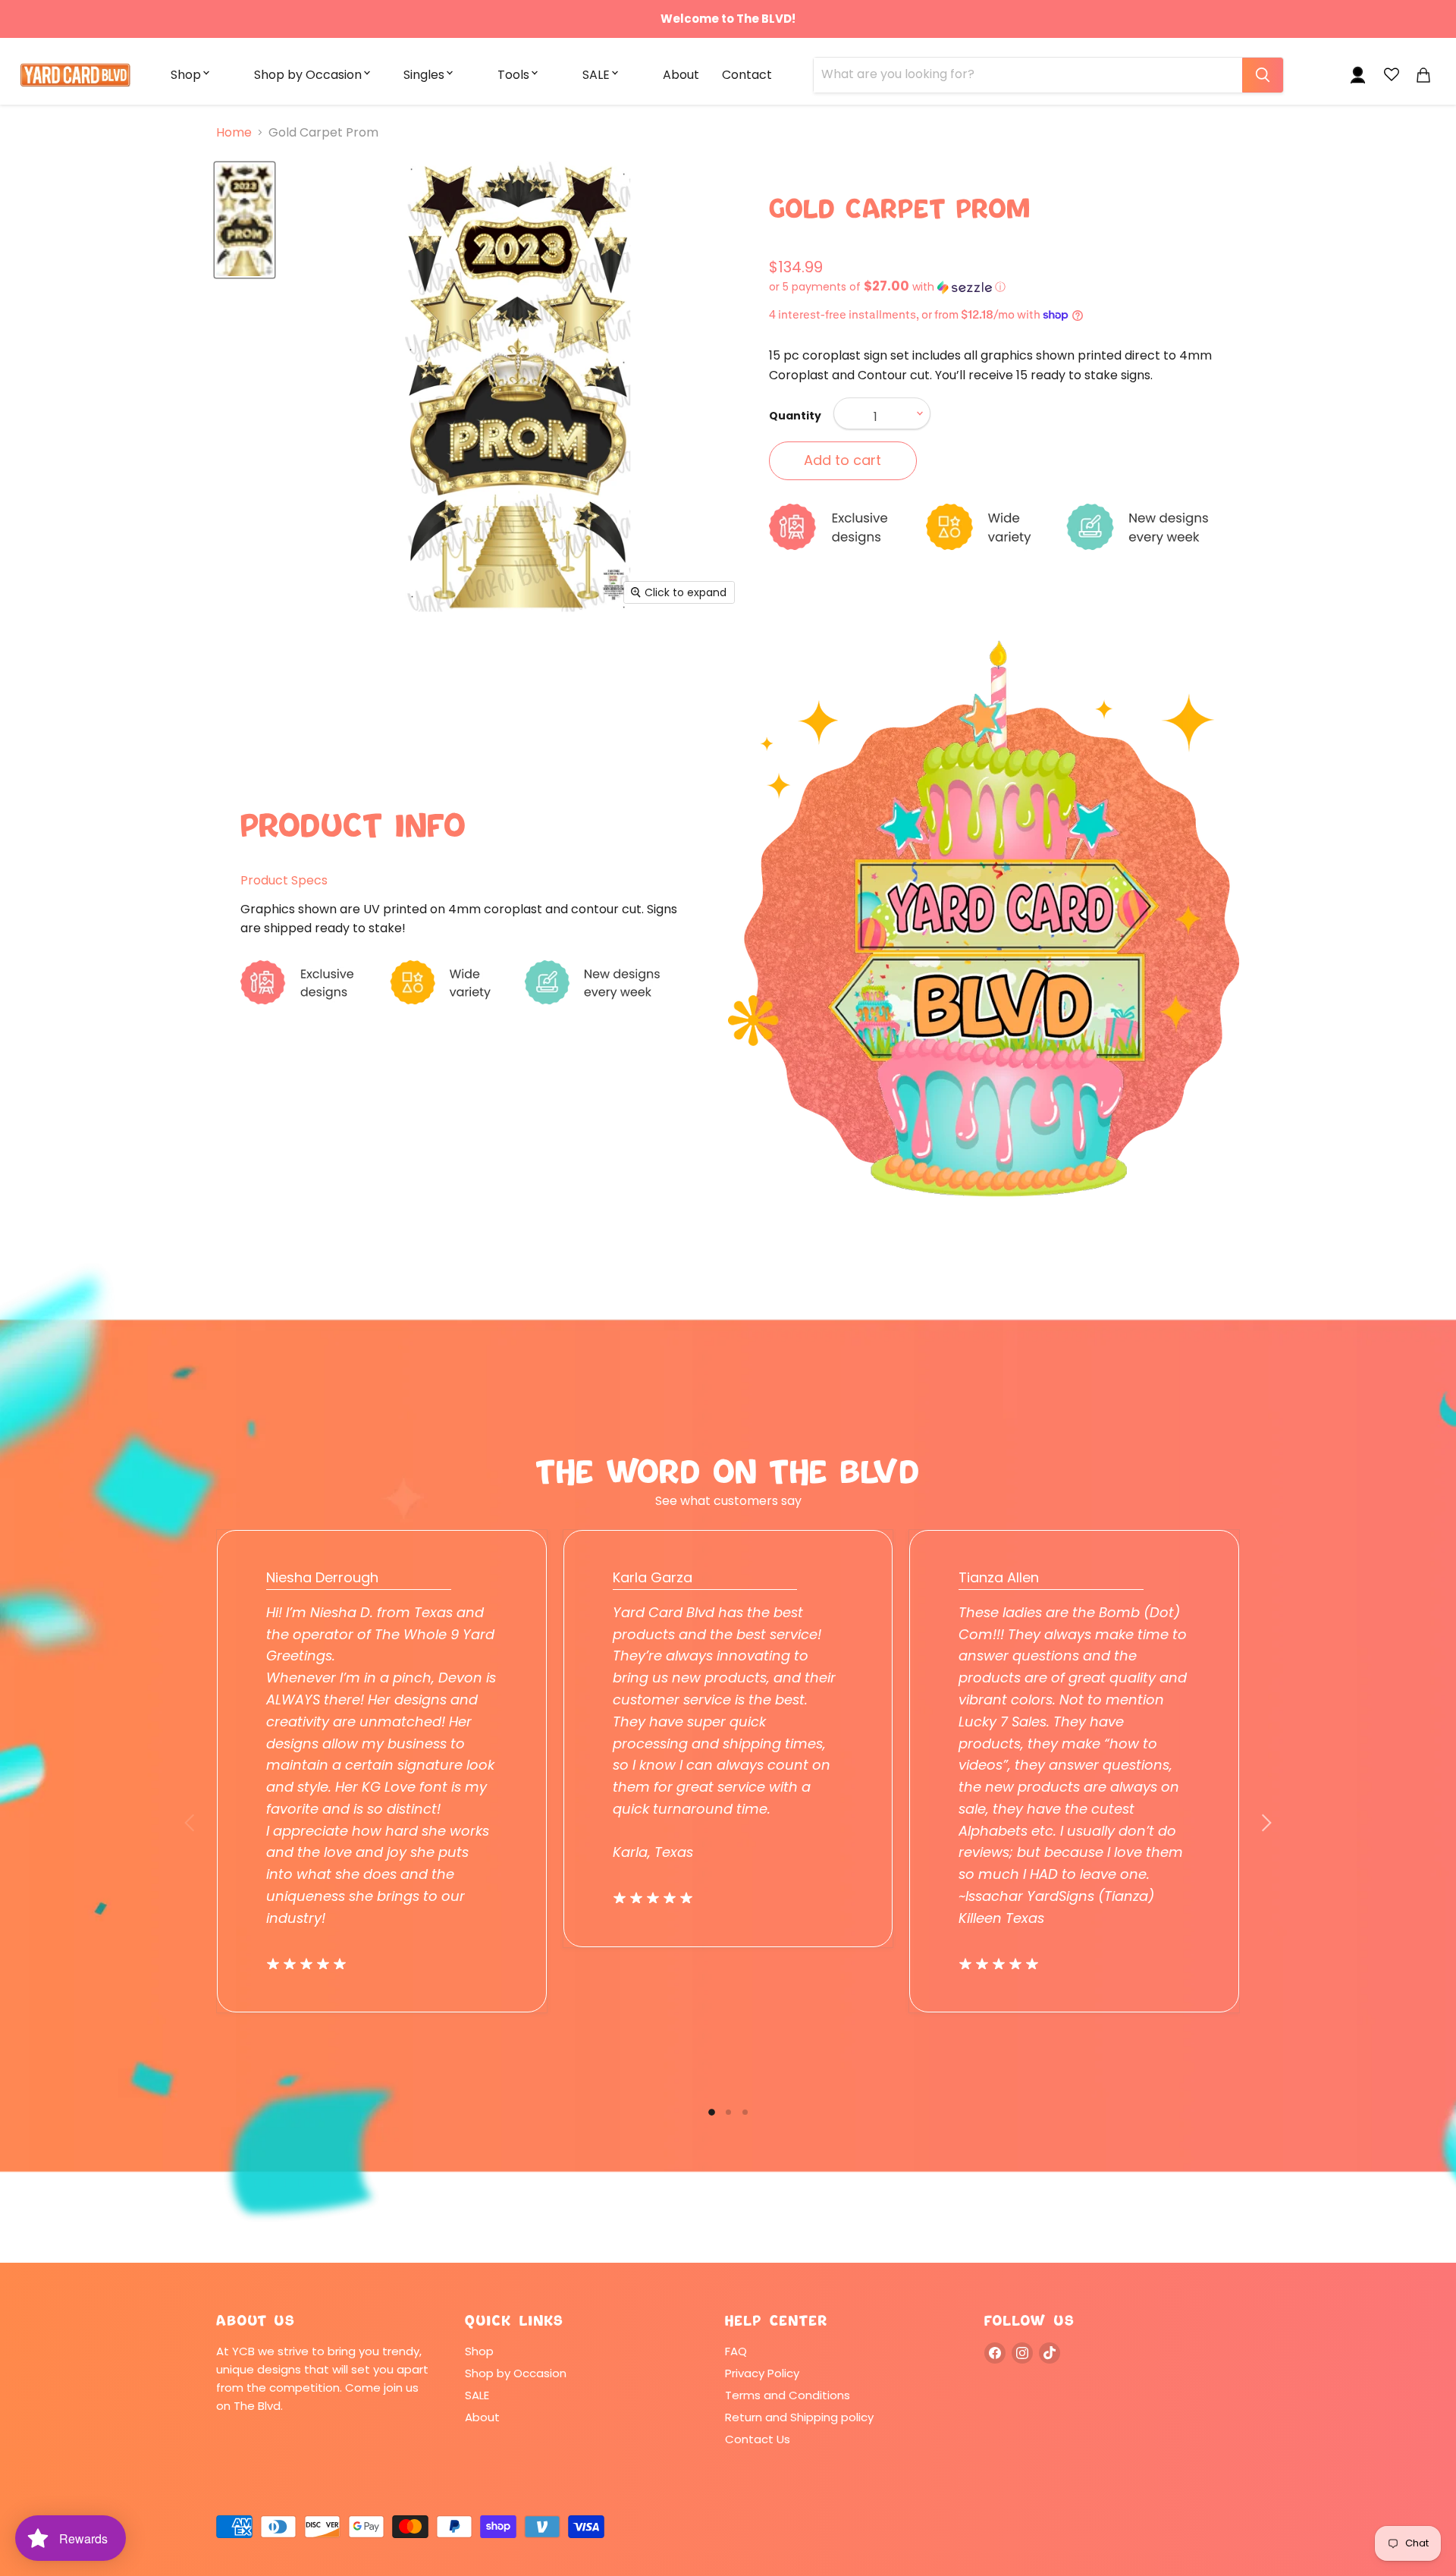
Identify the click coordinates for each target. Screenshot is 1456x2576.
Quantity (795, 416)
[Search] (1263, 75)
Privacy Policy (762, 2373)
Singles (424, 75)
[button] (1004, 287)
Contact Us (758, 2439)
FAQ (736, 2351)
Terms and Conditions (788, 2395)
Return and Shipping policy (799, 2417)
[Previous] (190, 1823)
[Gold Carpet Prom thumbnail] (245, 220)
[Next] (1266, 1823)
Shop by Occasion (308, 75)
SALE (596, 75)
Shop (186, 75)
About (681, 75)
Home (234, 133)
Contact (747, 75)
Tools (513, 75)
